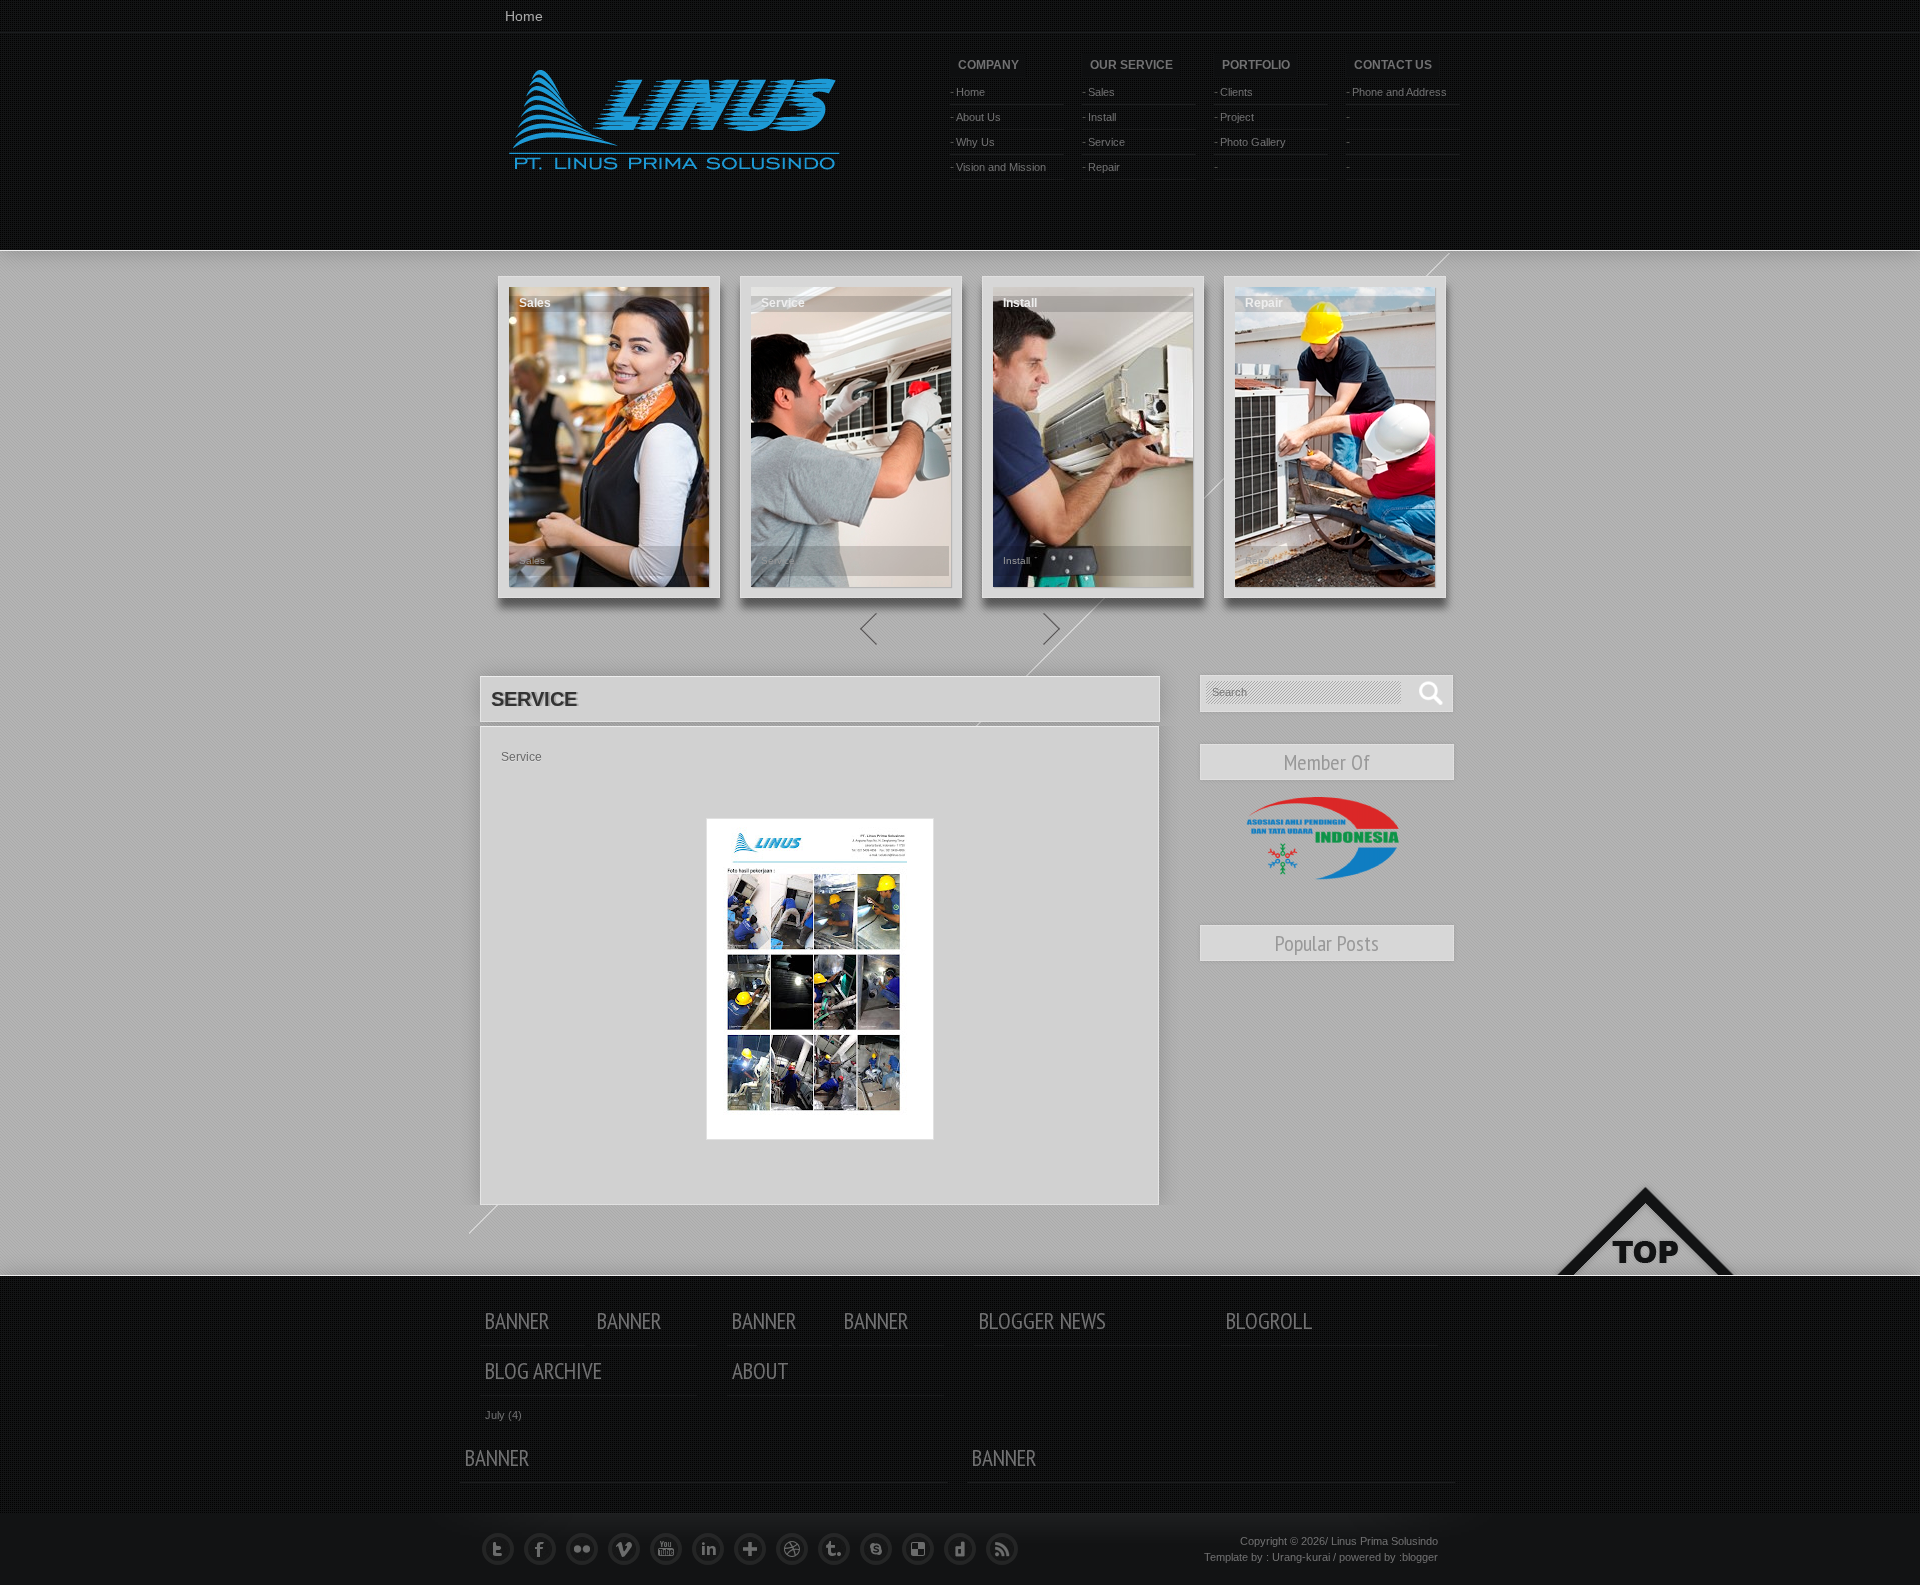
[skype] (881, 1549)
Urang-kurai (1301, 1557)
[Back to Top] (1645, 1254)
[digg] (965, 1549)
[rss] (1007, 1549)
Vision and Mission (1001, 167)
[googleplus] (755, 1549)
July (495, 1415)
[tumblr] (839, 1549)
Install (1102, 117)
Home (524, 16)
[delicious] (923, 1549)
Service (1106, 142)
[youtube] (671, 1549)
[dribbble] (797, 1549)
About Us (978, 117)
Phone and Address (1399, 92)
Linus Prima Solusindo (1384, 1541)
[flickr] (587, 1549)
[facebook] (545, 1549)
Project (1237, 117)
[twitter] (503, 1549)
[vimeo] (629, 1549)
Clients (1236, 92)
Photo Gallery (1253, 142)
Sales (1101, 92)
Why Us (975, 142)
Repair (1104, 167)
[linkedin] (713, 1549)
